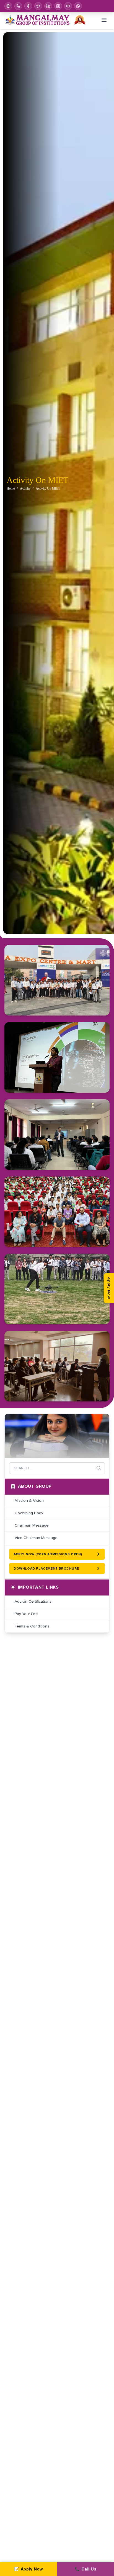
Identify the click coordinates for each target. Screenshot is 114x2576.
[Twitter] (38, 6)
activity (25, 488)
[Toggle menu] (104, 20)
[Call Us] (18, 6)
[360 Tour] (8, 6)
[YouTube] (68, 6)
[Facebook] (28, 6)
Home (11, 488)
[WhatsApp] (78, 6)
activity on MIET (48, 488)
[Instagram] (58, 6)
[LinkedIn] (48, 6)
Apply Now (109, 1288)
